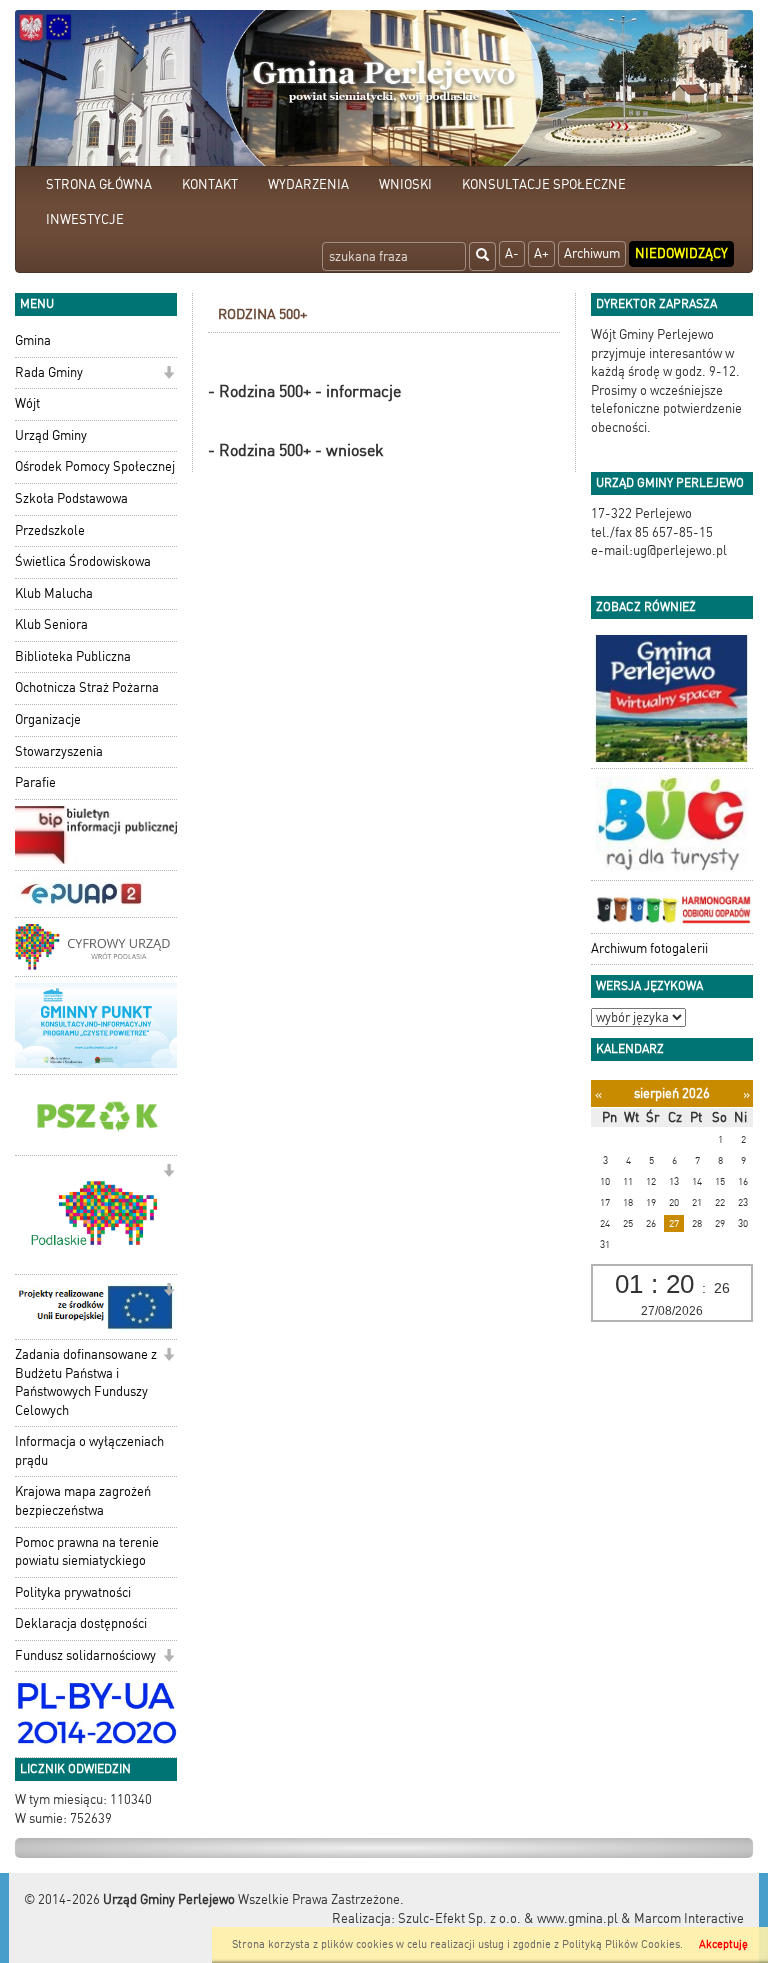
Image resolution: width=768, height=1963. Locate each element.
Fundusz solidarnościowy (85, 1655)
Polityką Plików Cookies (621, 1944)
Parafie (35, 782)
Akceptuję (723, 1944)
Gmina (33, 340)
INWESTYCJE (85, 219)
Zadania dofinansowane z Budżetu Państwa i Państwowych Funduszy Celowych (86, 1382)
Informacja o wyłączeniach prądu (89, 1451)
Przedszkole (50, 530)
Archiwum (592, 253)
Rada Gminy (49, 372)
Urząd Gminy (51, 435)
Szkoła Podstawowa (71, 498)
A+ (541, 253)
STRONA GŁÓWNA (99, 184)
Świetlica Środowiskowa (83, 561)
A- (512, 253)
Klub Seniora (51, 624)
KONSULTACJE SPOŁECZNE (544, 184)
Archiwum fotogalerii (649, 948)
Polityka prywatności (73, 1592)
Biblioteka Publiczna (73, 656)
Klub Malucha (54, 593)
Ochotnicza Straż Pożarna (87, 687)
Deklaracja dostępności (81, 1623)
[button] (168, 374)
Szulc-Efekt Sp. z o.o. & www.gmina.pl (508, 1918)
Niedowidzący (681, 253)
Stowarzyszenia (59, 751)
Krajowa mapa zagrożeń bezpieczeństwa (83, 1501)
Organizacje (48, 719)
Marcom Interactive (689, 1918)
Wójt (27, 403)
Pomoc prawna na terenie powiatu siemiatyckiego (87, 1552)
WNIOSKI (405, 184)
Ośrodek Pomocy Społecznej (95, 466)
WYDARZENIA (308, 184)
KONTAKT (210, 184)
